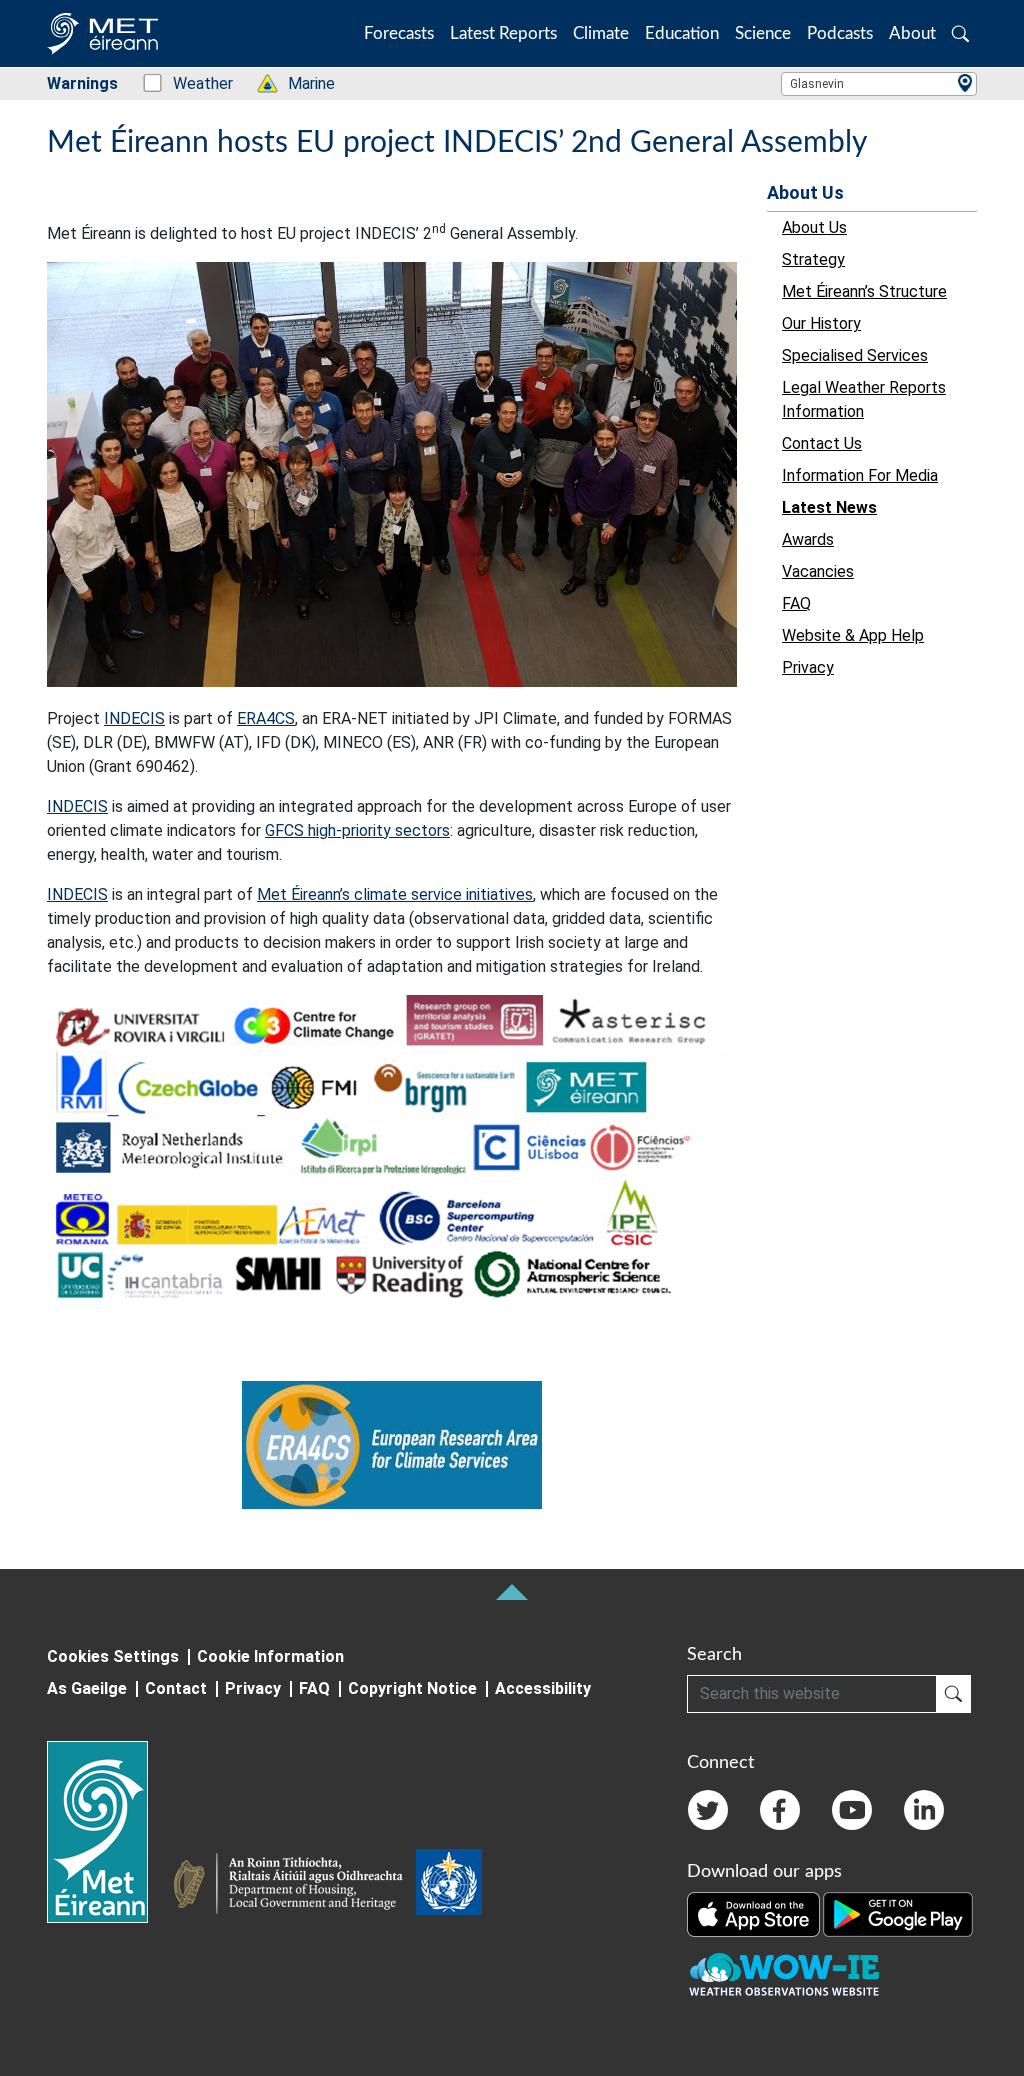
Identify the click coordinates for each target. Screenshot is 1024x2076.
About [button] (912, 33)
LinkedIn (924, 1810)
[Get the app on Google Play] (898, 1913)
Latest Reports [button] (503, 33)
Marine (301, 83)
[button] (960, 33)
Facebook (780, 1810)
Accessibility (543, 1688)
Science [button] (763, 33)
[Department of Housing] (294, 1886)
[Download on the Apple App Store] (755, 1913)
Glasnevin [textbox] (817, 84)
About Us (805, 192)
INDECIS (134, 718)
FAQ (314, 1688)
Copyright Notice (412, 1688)
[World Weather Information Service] (449, 1886)
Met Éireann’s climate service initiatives (395, 894)
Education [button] (682, 33)
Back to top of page (512, 1592)
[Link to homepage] (109, 1832)
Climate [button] (601, 33)
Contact (176, 1688)
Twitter (708, 1810)
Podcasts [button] (840, 33)
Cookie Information (270, 1656)
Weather (192, 83)
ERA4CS (266, 718)
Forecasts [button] (399, 33)
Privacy (253, 1688)
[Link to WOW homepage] (784, 1975)
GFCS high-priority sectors (357, 830)
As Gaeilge (87, 1688)
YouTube (852, 1810)
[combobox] (879, 84)
